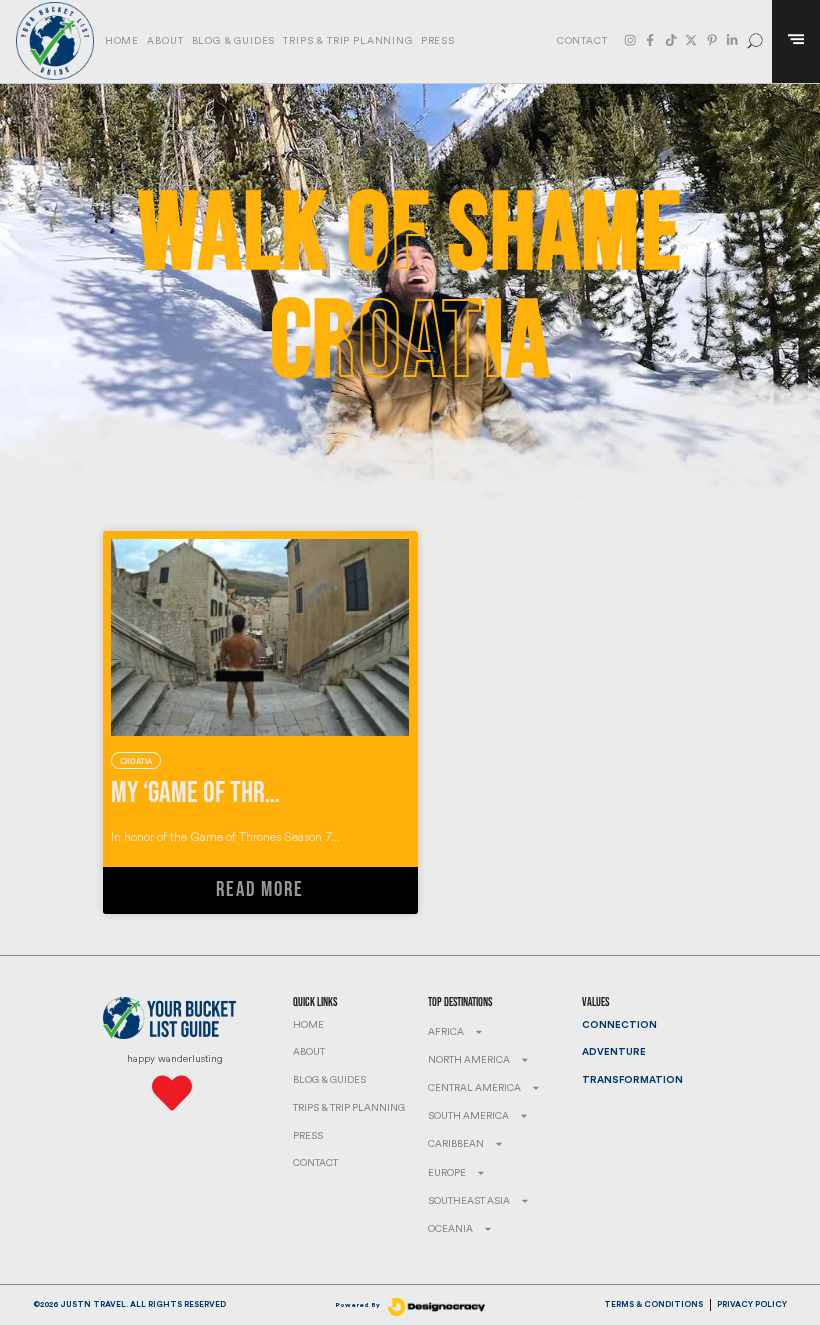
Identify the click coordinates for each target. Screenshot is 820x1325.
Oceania (450, 1229)
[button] (755, 41)
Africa (446, 1032)
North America (469, 1060)
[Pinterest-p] (712, 40)
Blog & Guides (234, 41)
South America (468, 1116)
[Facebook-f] (650, 40)
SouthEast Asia (469, 1201)
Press (438, 41)
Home (122, 41)
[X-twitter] (691, 40)
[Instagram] (630, 40)
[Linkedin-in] (732, 40)
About (165, 41)
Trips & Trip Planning (347, 41)
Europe (447, 1173)
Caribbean (456, 1144)
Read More (259, 890)
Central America (474, 1088)
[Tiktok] (671, 40)
